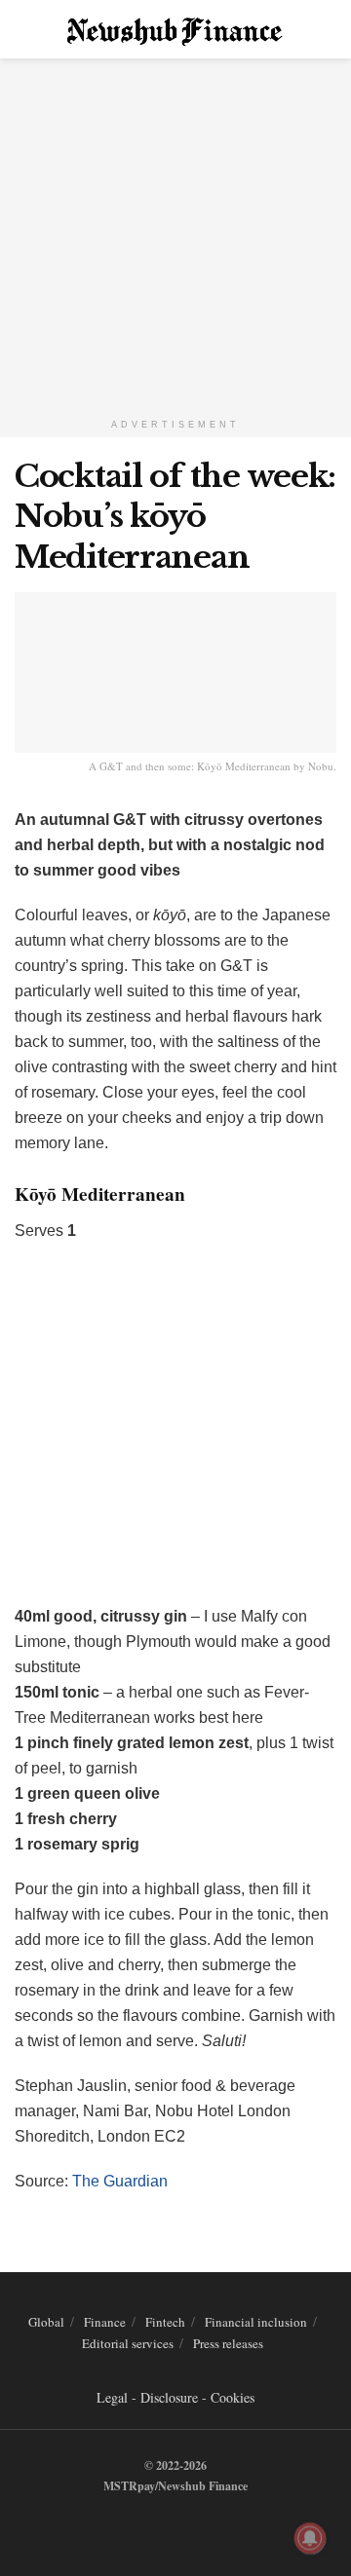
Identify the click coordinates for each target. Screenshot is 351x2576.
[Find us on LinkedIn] (171, 2526)
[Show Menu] (23, 29)
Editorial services (128, 2343)
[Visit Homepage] (176, 29)
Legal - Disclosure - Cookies (175, 2397)
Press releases (228, 2343)
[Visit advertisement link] (175, 234)
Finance (105, 2322)
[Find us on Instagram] (193, 2526)
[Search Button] (328, 29)
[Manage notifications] (310, 2538)
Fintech (165, 2322)
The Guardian (120, 2181)
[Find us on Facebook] (148, 2526)
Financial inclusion (256, 2322)
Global (46, 2322)
